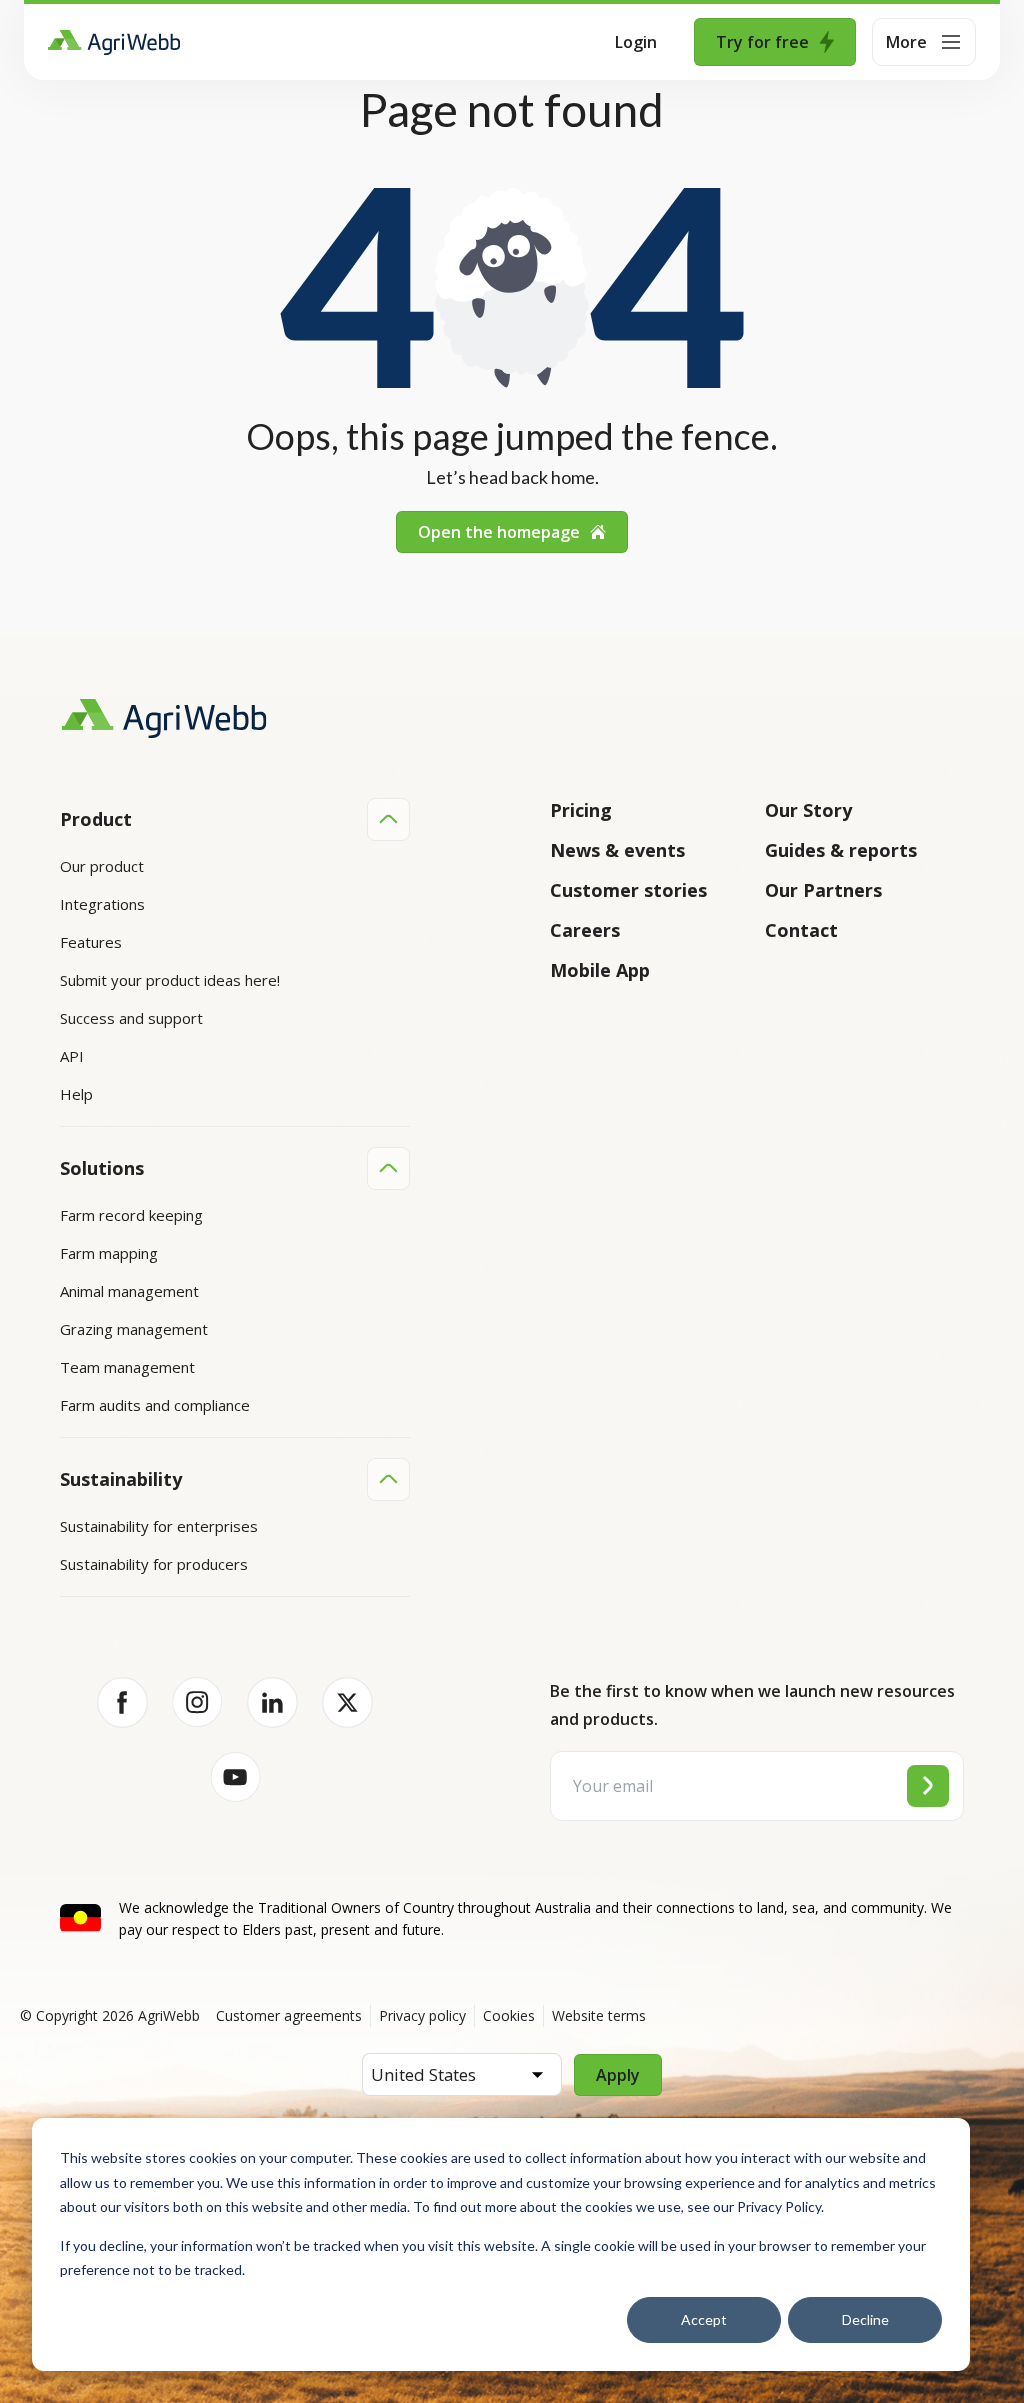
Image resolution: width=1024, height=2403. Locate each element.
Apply (618, 2075)
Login (636, 42)
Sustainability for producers (154, 1564)
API (72, 1056)
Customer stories (628, 890)
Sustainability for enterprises (159, 1526)
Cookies (509, 2015)
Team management (127, 1367)
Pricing (581, 810)
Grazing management (134, 1329)
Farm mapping (109, 1253)
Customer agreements (289, 2015)
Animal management (129, 1291)
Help (76, 1094)
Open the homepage (499, 532)
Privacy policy (422, 2015)
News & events (617, 850)
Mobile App (600, 970)
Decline (865, 2319)
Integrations (102, 904)
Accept (704, 2319)
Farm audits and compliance (155, 1405)
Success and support (131, 1018)
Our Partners (823, 890)
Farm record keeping (131, 1215)
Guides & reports (841, 850)
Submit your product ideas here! (170, 980)
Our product (102, 866)
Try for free (762, 42)
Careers (585, 930)
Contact (801, 930)
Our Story (808, 810)
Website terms (599, 2015)
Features (91, 942)
